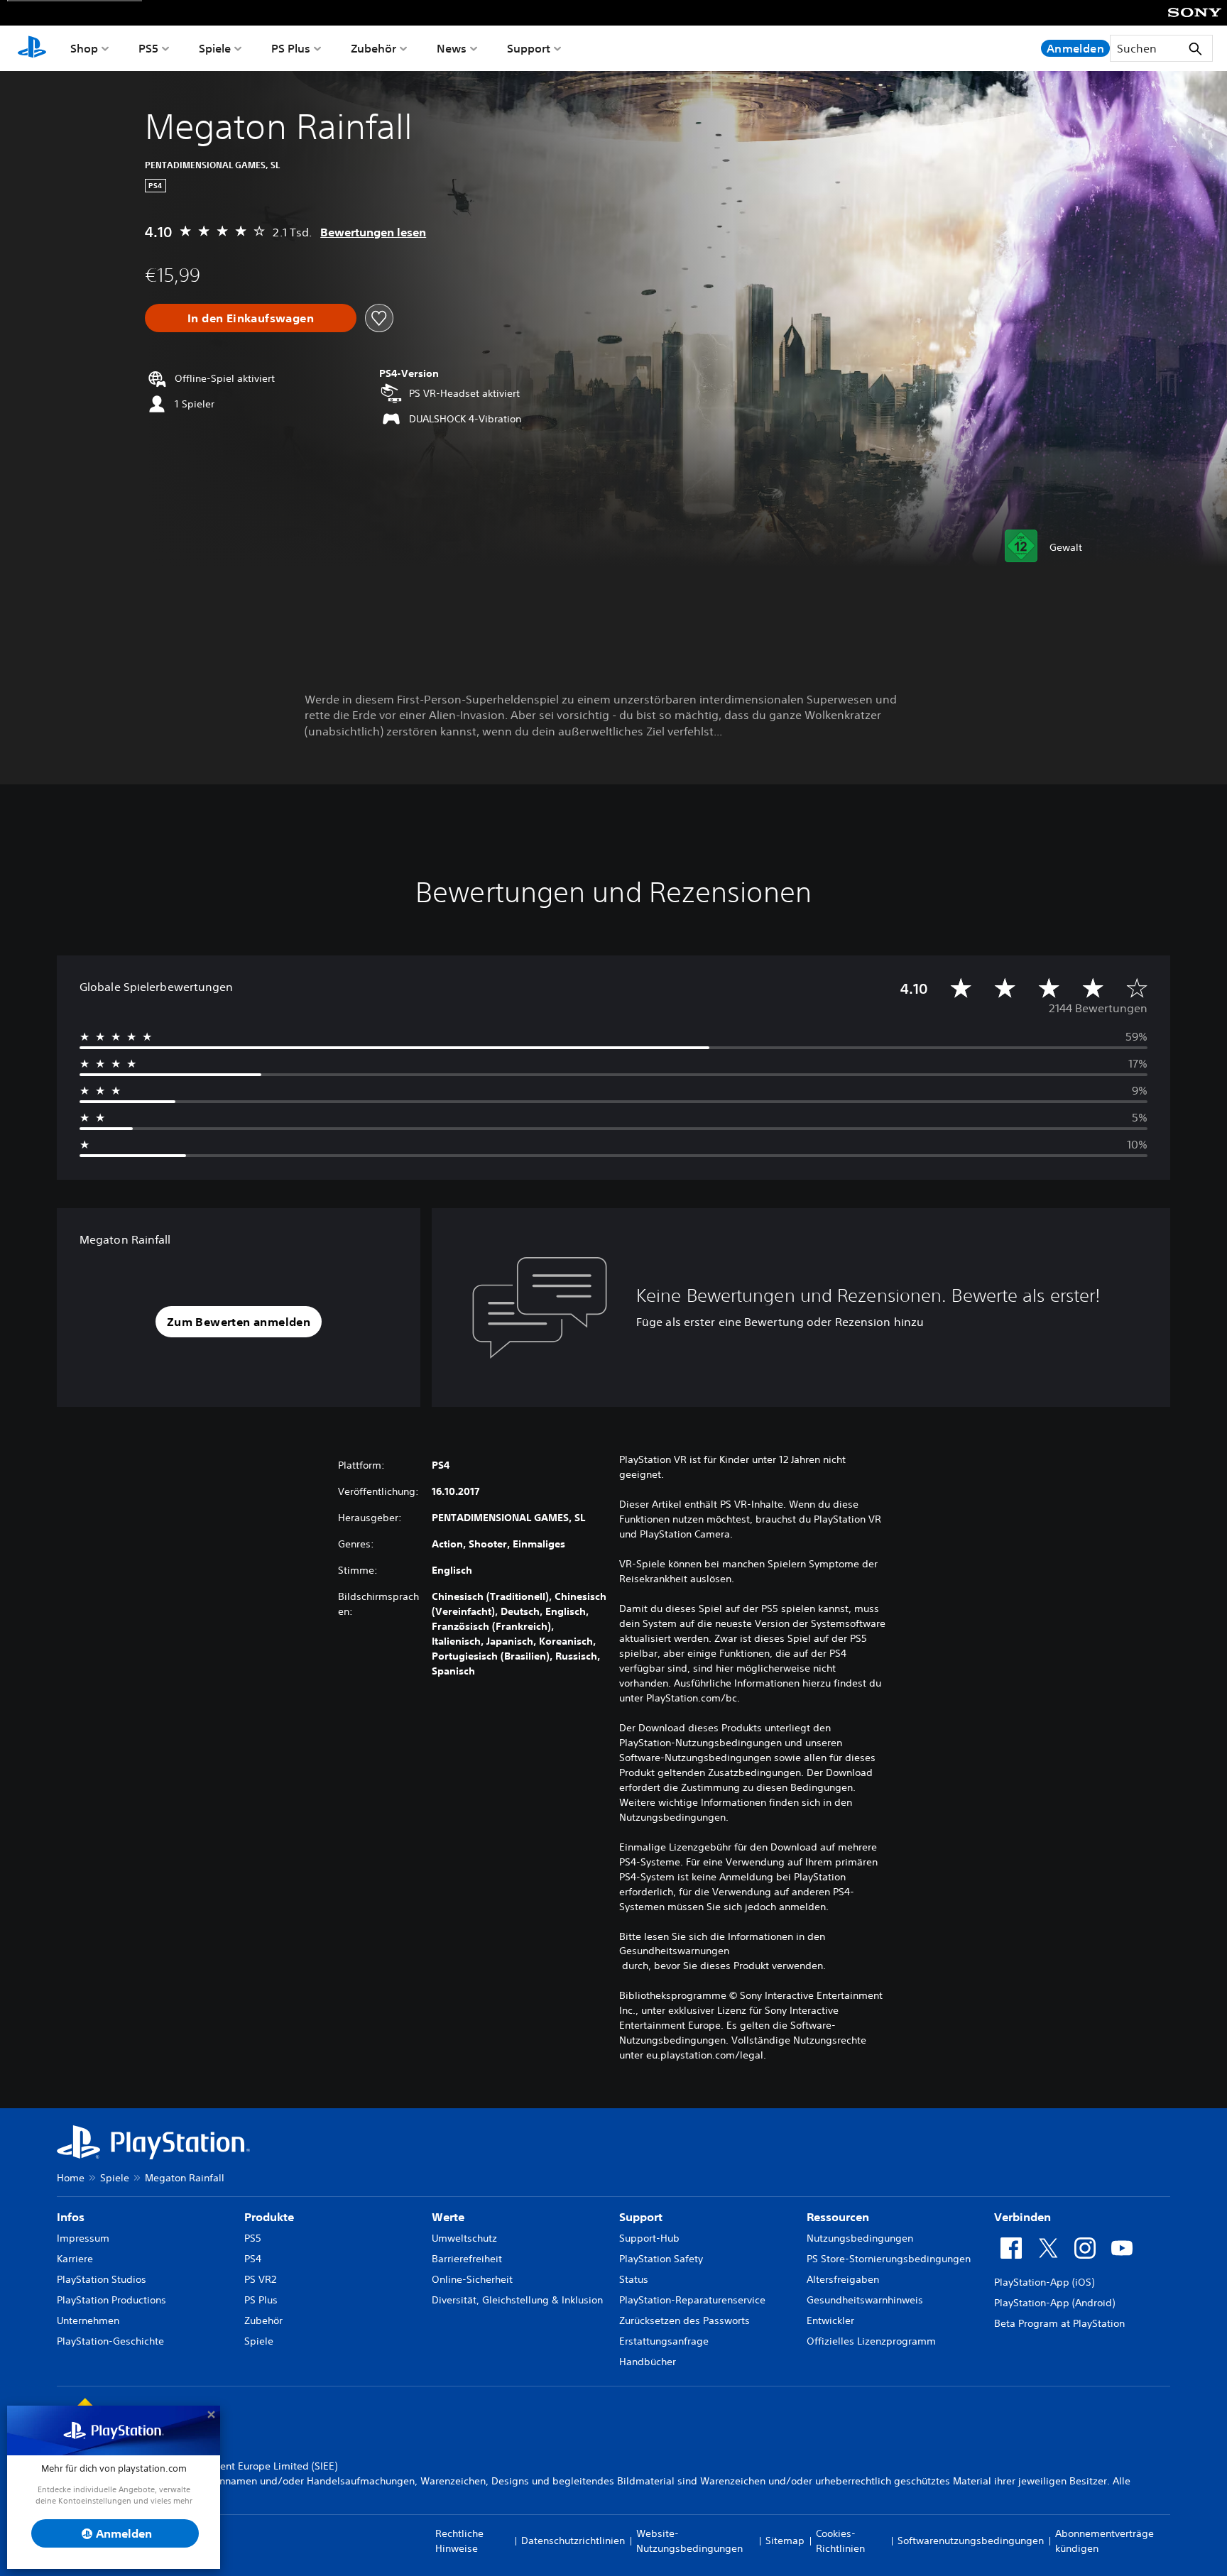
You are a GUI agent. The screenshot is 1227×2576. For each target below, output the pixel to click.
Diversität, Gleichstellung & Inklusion (517, 2300)
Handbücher (648, 2362)
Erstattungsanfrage (664, 2341)
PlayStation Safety (661, 2259)
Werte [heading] (448, 2217)
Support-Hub (649, 2238)
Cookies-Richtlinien (840, 2541)
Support (529, 48)
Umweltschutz (464, 2238)
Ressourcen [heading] (838, 2217)
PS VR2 (260, 2279)
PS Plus (291, 48)
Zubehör (373, 48)
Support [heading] (641, 2217)
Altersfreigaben (843, 2279)
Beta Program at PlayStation (1059, 2323)
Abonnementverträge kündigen (1105, 2541)
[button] (239, 1322)
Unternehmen (88, 2320)
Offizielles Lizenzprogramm (871, 2341)
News (452, 48)
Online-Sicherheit (472, 2279)
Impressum (83, 2238)
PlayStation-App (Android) (1054, 2303)
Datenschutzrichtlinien (573, 2541)
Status (634, 2279)
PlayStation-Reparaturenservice (692, 2300)
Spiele (215, 48)
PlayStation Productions (111, 2300)
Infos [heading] (71, 2217)
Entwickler (830, 2320)
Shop (84, 48)
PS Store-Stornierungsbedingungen (889, 2259)
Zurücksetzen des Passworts (685, 2320)
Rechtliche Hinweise (459, 2541)
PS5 (148, 48)
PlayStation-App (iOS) (1044, 2282)
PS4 (253, 2259)
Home (71, 2178)
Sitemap (785, 2541)
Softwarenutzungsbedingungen (971, 2541)
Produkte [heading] (269, 2217)
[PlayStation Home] (32, 48)
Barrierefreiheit (467, 2259)
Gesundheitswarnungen (674, 1951)
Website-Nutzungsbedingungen (689, 2541)
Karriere (75, 2259)
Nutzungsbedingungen (860, 2238)
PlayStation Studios (102, 2279)
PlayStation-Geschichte (110, 2341)
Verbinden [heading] (1022, 2217)
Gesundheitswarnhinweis (865, 2300)
